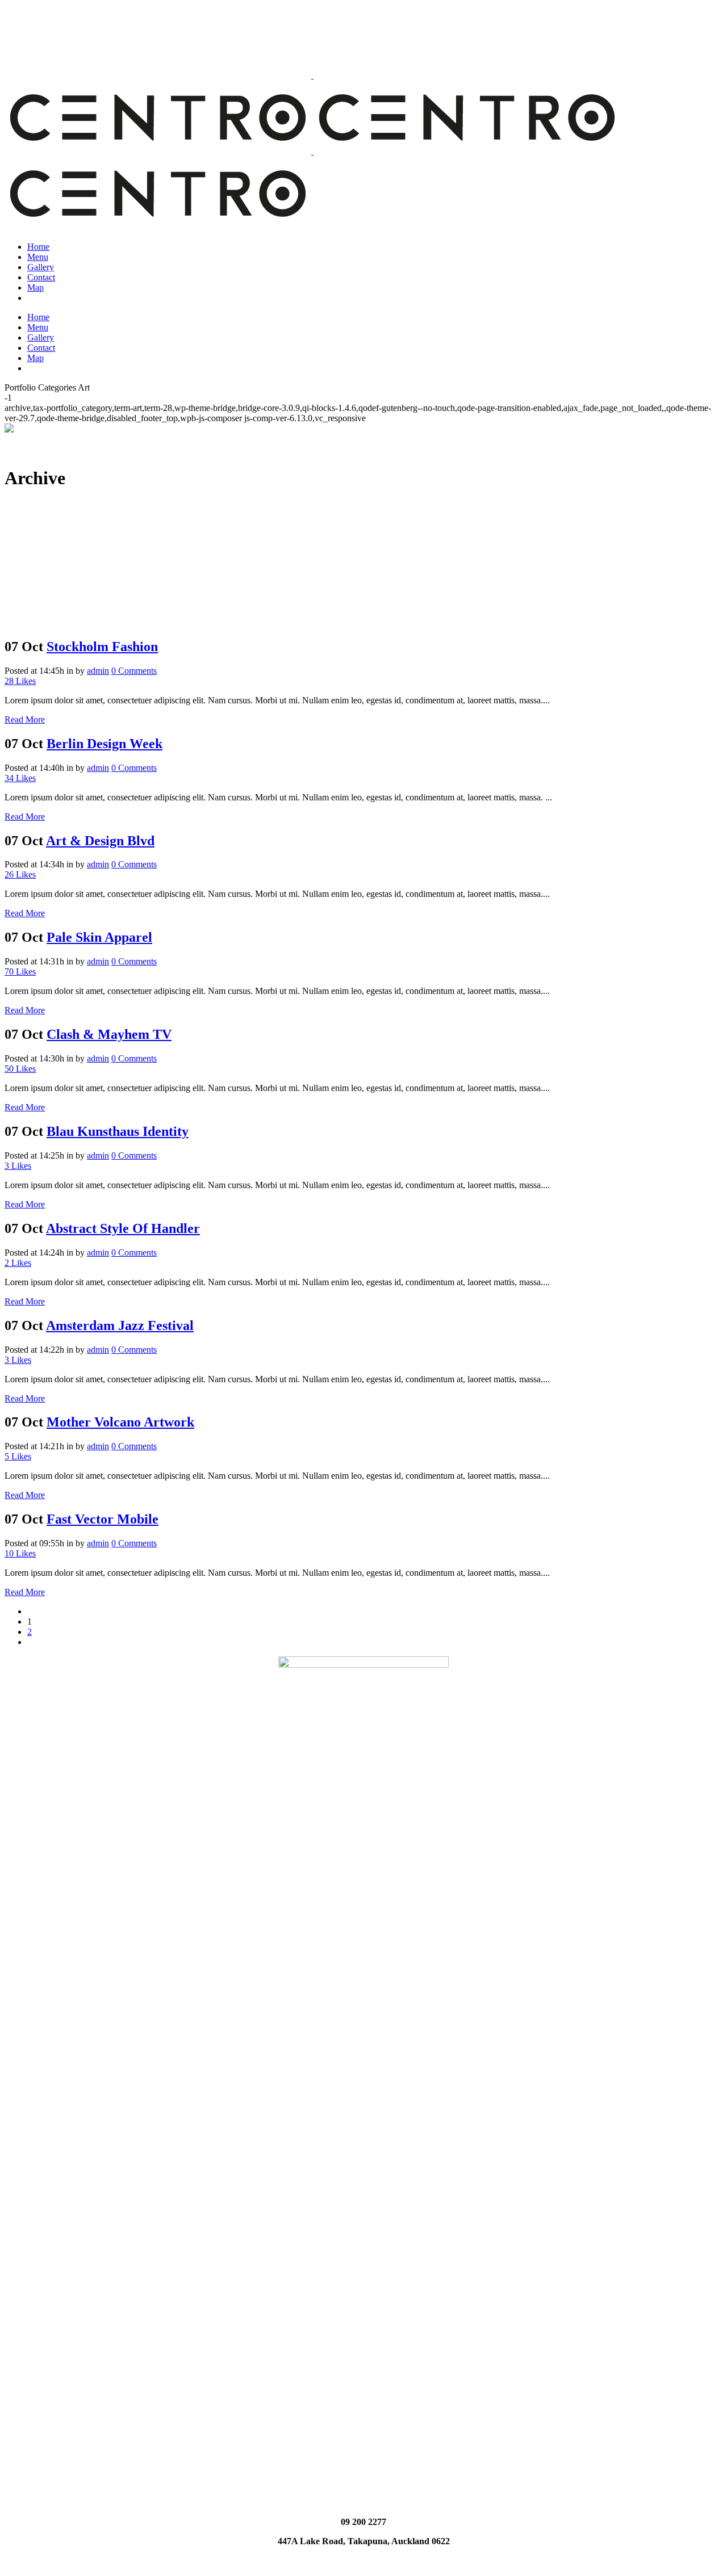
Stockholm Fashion (102, 647)
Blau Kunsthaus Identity (118, 1131)
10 (20, 1553)
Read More (25, 719)
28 (20, 681)
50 (20, 1069)
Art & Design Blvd (100, 841)
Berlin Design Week (105, 744)
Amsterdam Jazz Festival (120, 1325)
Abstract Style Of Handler (123, 1228)
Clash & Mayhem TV (109, 1034)
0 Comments (134, 671)
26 (20, 874)
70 (20, 972)
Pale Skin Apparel (99, 937)
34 (20, 778)
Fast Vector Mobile (103, 1519)
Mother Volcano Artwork (120, 1422)
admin (98, 671)
